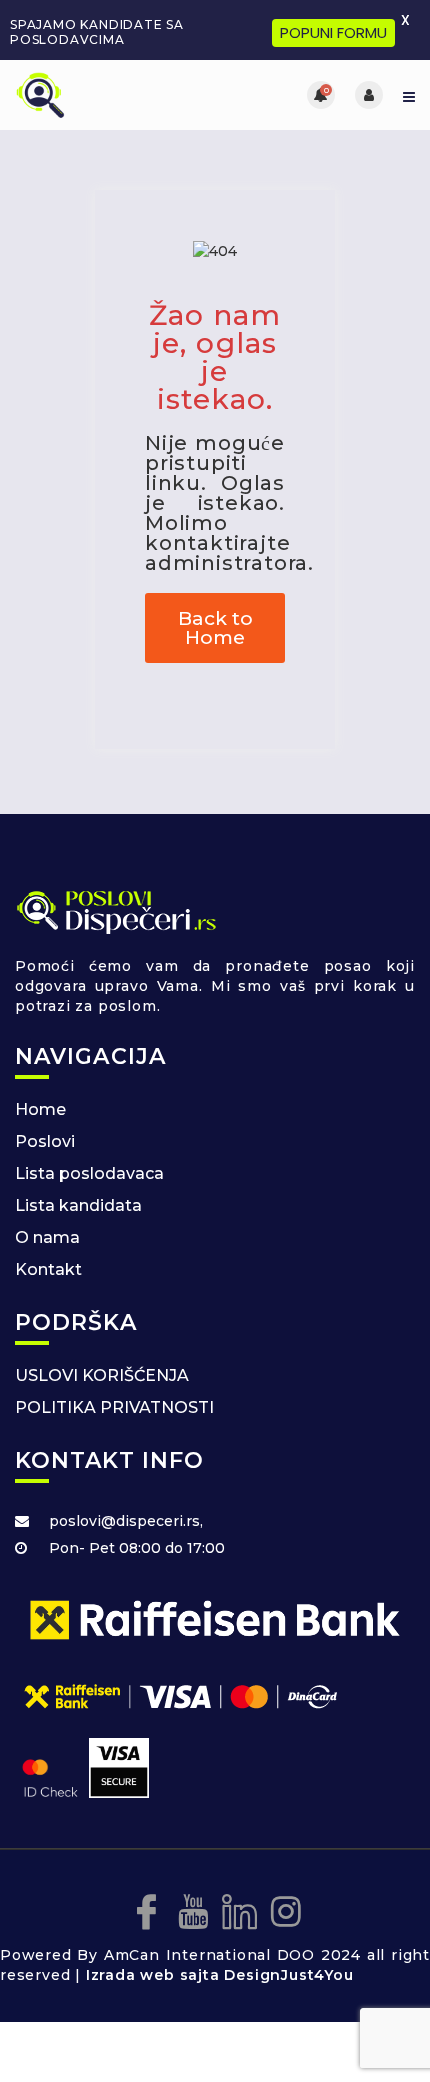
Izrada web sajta (153, 1975)
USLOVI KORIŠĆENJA (102, 1375)
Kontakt (48, 1269)
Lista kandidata (78, 1205)
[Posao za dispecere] (115, 95)
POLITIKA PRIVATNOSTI (114, 1407)
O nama (47, 1237)
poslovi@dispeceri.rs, (126, 1521)
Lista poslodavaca (89, 1173)
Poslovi (45, 1141)
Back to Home (215, 628)
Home (40, 1109)
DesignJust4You (288, 1975)
